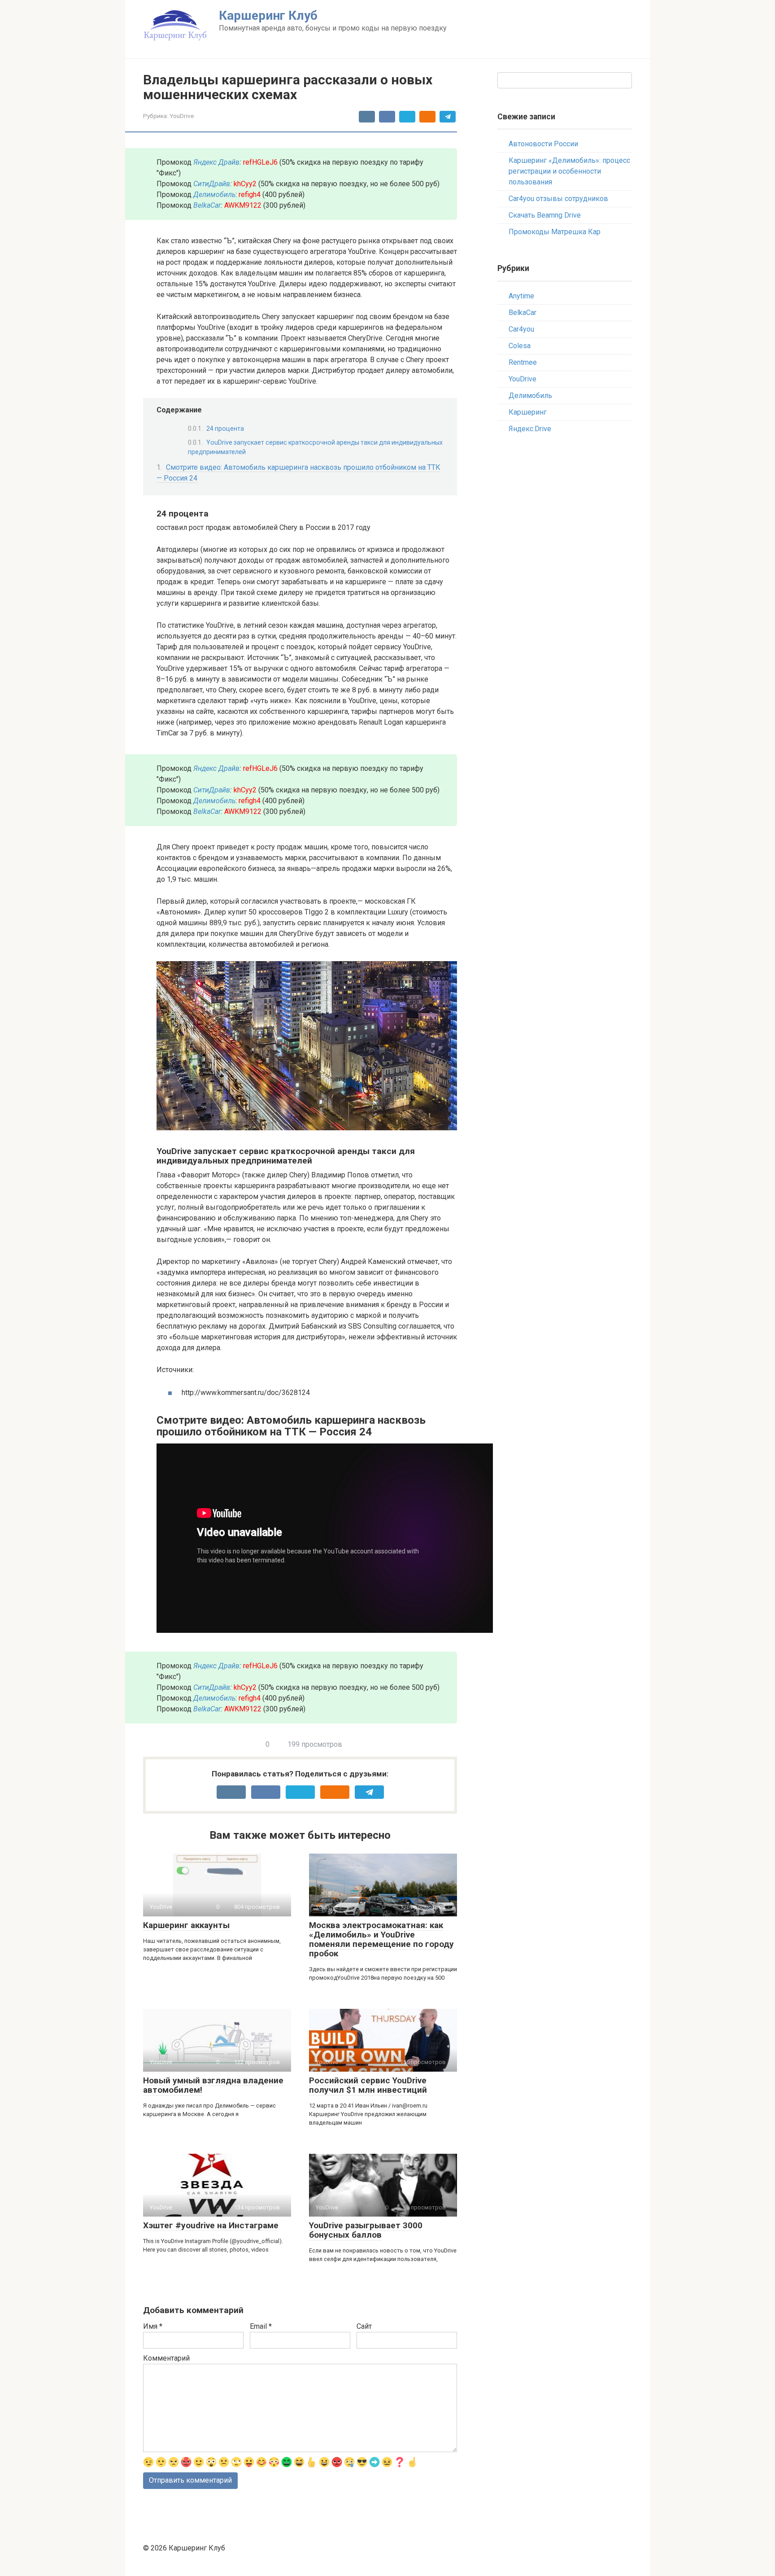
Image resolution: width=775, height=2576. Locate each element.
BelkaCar (207, 205)
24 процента (225, 429)
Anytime (521, 296)
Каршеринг (528, 412)
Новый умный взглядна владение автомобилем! (213, 2085)
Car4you (521, 329)
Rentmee (523, 362)
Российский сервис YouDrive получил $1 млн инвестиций (368, 2085)
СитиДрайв (212, 184)
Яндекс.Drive (530, 429)
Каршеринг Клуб (268, 15)
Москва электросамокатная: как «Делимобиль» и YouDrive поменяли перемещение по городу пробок (381, 1939)
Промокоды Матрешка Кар (555, 232)
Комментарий (166, 2358)
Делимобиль (530, 396)
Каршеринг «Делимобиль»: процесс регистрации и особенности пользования (569, 171)
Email (261, 2326)
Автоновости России (543, 144)
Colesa (520, 346)
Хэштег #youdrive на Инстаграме (211, 2225)
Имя (153, 2326)
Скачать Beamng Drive (545, 215)
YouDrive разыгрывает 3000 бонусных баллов (366, 2230)
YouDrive (182, 116)
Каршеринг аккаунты (186, 1925)
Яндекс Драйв (216, 162)
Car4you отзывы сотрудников (558, 199)
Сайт (364, 2326)
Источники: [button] (175, 1370)
